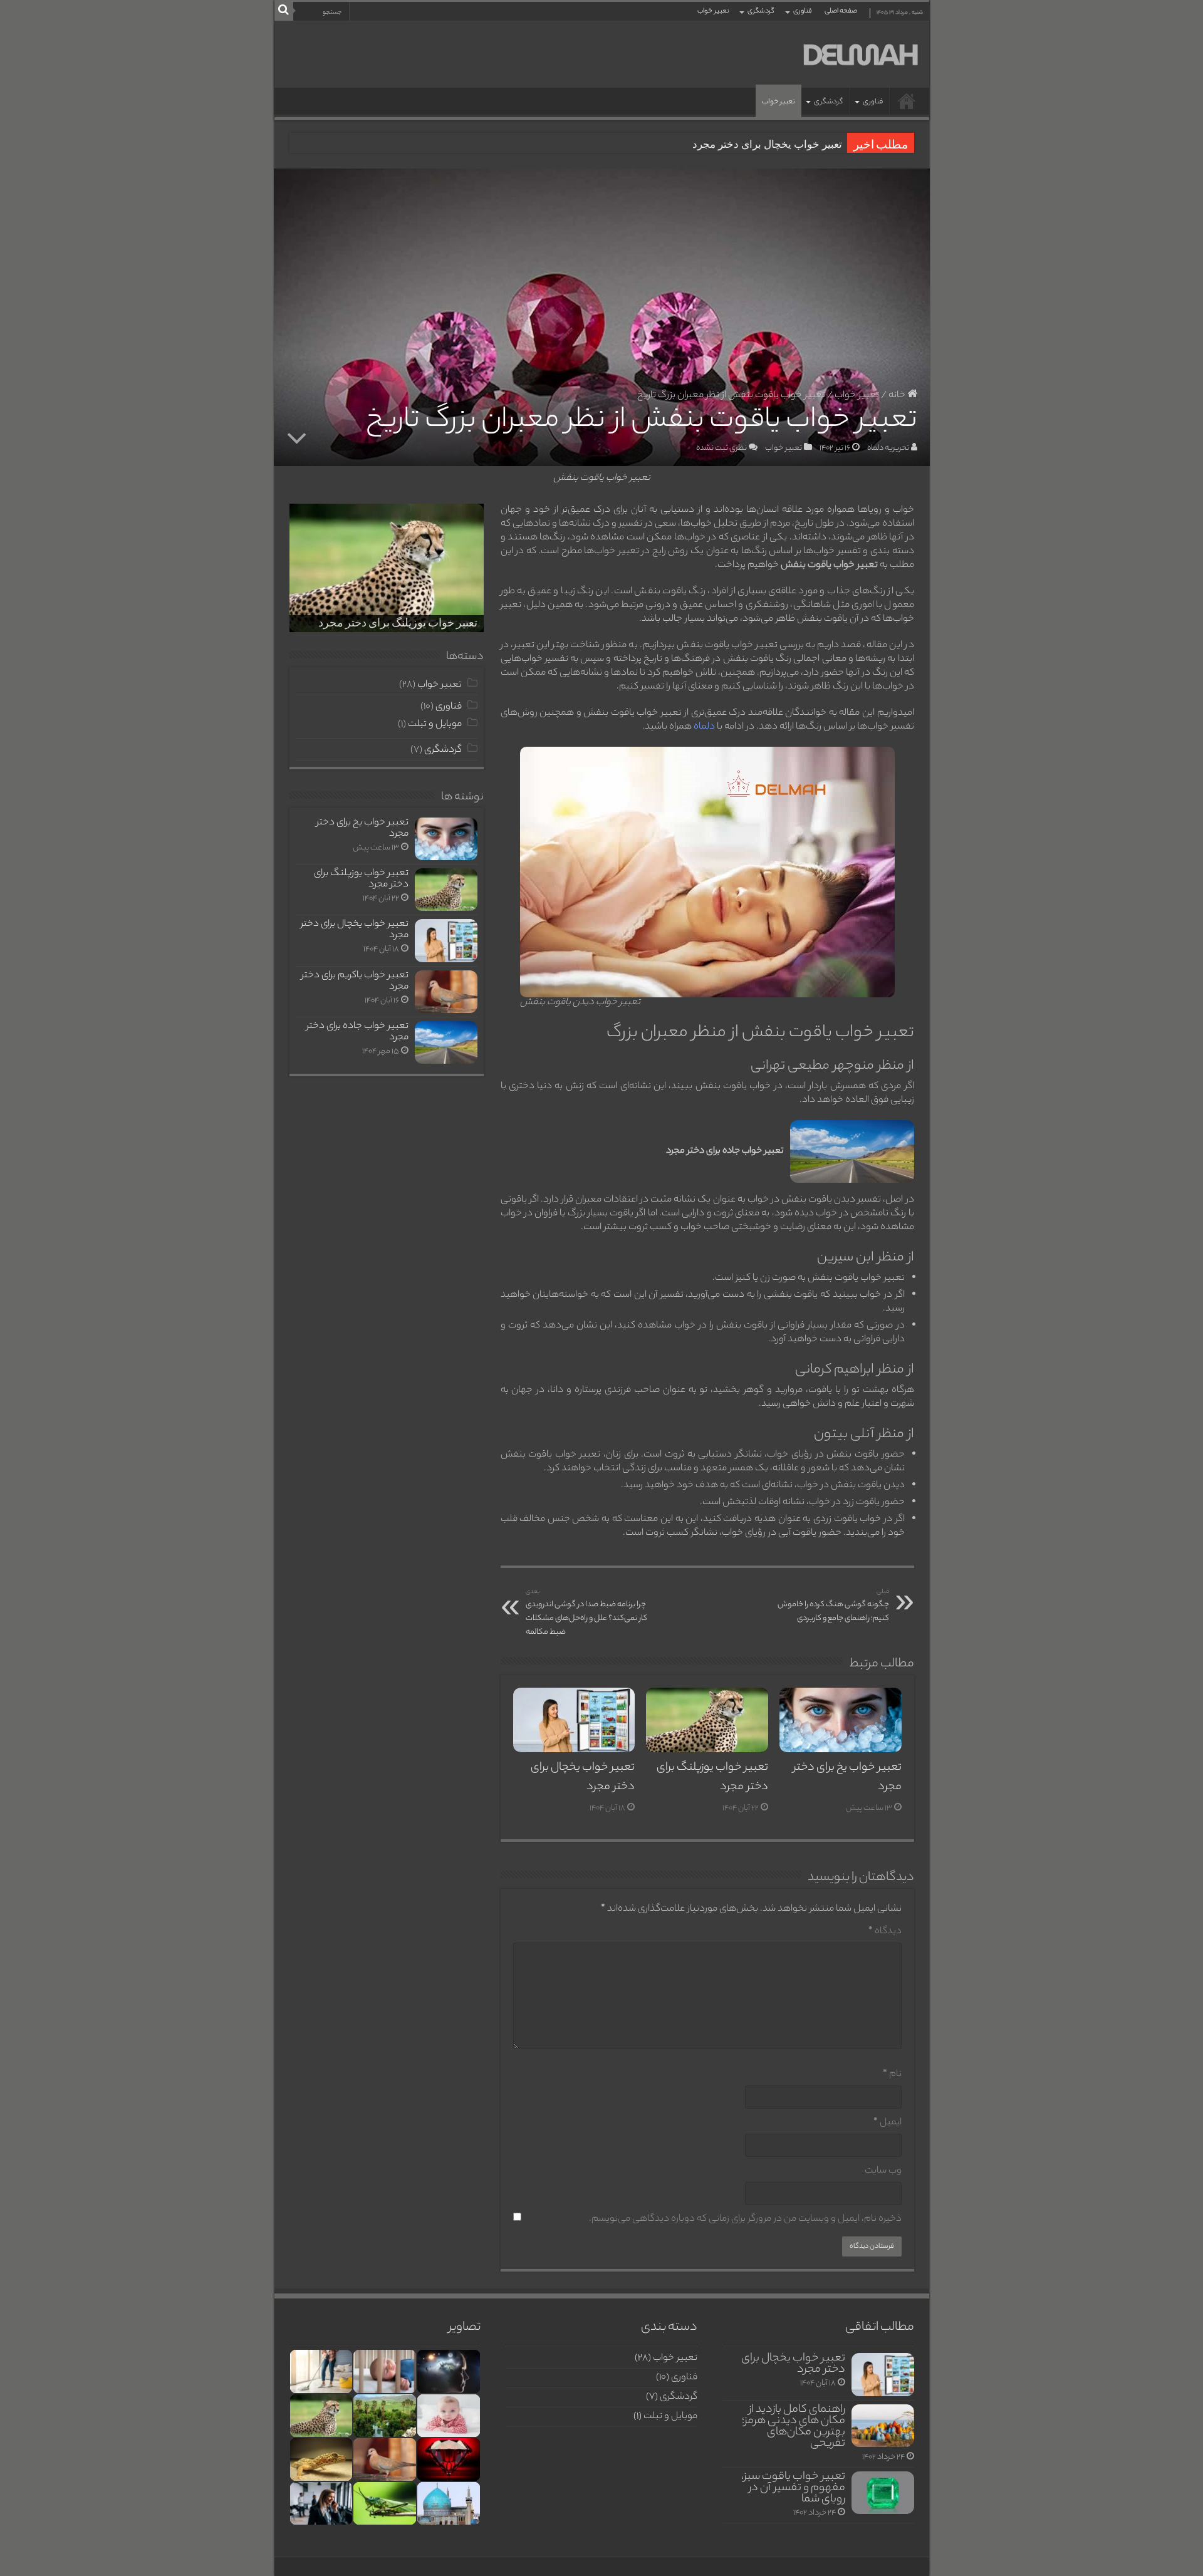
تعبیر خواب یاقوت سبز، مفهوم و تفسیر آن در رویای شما (793, 2488)
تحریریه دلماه (888, 448)
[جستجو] (284, 11)
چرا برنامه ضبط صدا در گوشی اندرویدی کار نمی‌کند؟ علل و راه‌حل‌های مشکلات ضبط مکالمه (586, 1613)
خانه (898, 396)
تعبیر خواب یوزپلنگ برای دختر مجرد (398, 624)
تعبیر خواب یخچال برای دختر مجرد (767, 144)
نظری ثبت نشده (721, 448)
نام (892, 2075)
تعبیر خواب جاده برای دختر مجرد (357, 1032)
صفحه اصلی (841, 11)
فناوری (803, 11)
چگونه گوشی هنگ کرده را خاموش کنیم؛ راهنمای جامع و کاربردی (833, 1606)
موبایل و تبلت (435, 724)
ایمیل (888, 2123)
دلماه (704, 727)
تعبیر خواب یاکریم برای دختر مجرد (355, 981)
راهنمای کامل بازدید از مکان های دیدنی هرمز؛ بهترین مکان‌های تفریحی (794, 2427)
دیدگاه (885, 1932)
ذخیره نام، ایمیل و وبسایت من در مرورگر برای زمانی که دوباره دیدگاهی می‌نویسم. (745, 2219)
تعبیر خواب (713, 11)
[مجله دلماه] (860, 55)
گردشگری (761, 11)
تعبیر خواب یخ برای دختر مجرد (362, 828)
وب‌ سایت (883, 2171)
